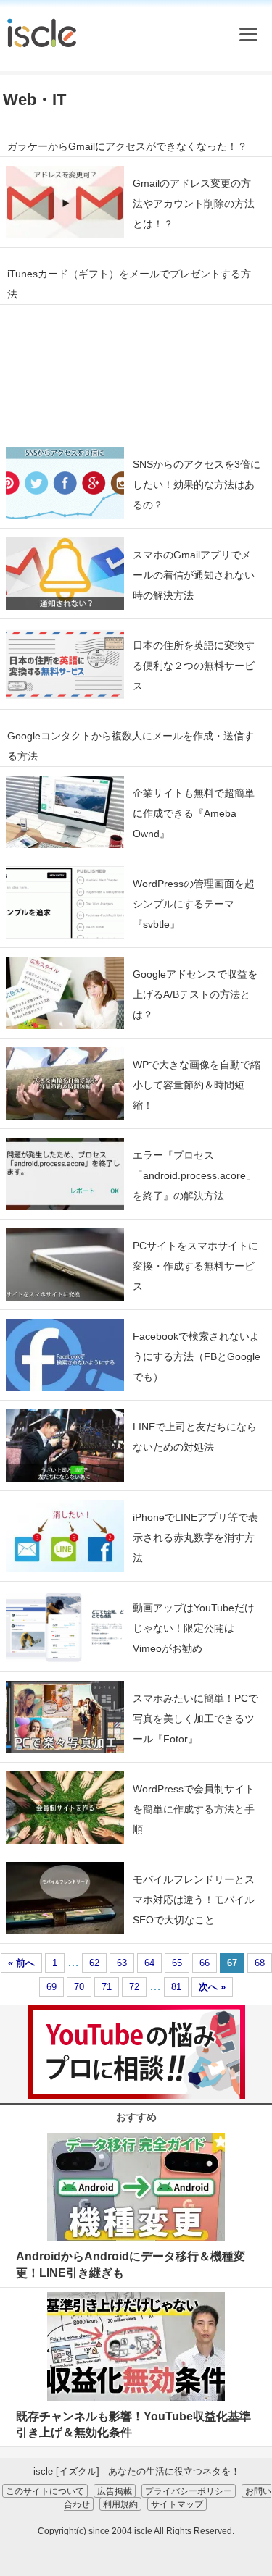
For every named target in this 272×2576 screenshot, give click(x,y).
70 (79, 1987)
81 (176, 1987)
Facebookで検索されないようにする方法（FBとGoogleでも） (197, 1356)
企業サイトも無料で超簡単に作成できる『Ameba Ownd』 (194, 813)
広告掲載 (115, 2491)
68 (260, 1963)
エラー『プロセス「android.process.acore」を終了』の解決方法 (194, 1175)
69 (51, 1987)
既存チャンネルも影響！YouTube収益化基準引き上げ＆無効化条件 (133, 2424)
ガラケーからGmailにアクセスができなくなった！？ (127, 146)
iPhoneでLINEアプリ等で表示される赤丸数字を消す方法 (195, 1537)
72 (134, 1987)
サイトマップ (177, 2504)
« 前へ (21, 1963)
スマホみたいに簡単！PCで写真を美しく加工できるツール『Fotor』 (195, 1719)
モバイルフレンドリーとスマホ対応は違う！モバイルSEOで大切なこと (194, 1900)
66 (205, 1963)
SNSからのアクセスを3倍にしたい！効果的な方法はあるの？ (197, 484)
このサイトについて (45, 2491)
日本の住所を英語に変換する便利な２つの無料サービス (194, 666)
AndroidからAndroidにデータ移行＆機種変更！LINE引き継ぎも (131, 2264)
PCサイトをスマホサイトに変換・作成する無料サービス (195, 1266)
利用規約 (120, 2504)
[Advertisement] (136, 372)
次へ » (212, 1987)
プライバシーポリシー (189, 2491)
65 (177, 1963)
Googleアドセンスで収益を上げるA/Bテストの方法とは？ (195, 994)
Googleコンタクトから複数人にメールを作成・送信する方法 (131, 746)
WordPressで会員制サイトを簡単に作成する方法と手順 (194, 1809)
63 (122, 1963)
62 (94, 1963)
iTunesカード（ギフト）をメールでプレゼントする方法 (129, 284)
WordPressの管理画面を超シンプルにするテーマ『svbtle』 (194, 904)
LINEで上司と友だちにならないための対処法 (195, 1437)
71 (107, 1987)
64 (149, 1963)
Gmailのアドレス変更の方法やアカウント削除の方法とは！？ (194, 204)
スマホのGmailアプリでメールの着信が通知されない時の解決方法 (194, 575)
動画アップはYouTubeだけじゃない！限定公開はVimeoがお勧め (194, 1628)
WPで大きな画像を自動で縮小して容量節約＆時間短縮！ (197, 1085)
